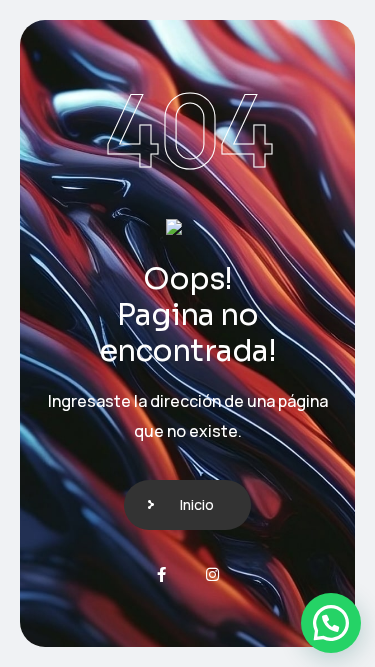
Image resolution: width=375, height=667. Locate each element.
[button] (331, 623)
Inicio (197, 504)
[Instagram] (212, 574)
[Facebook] (161, 574)
